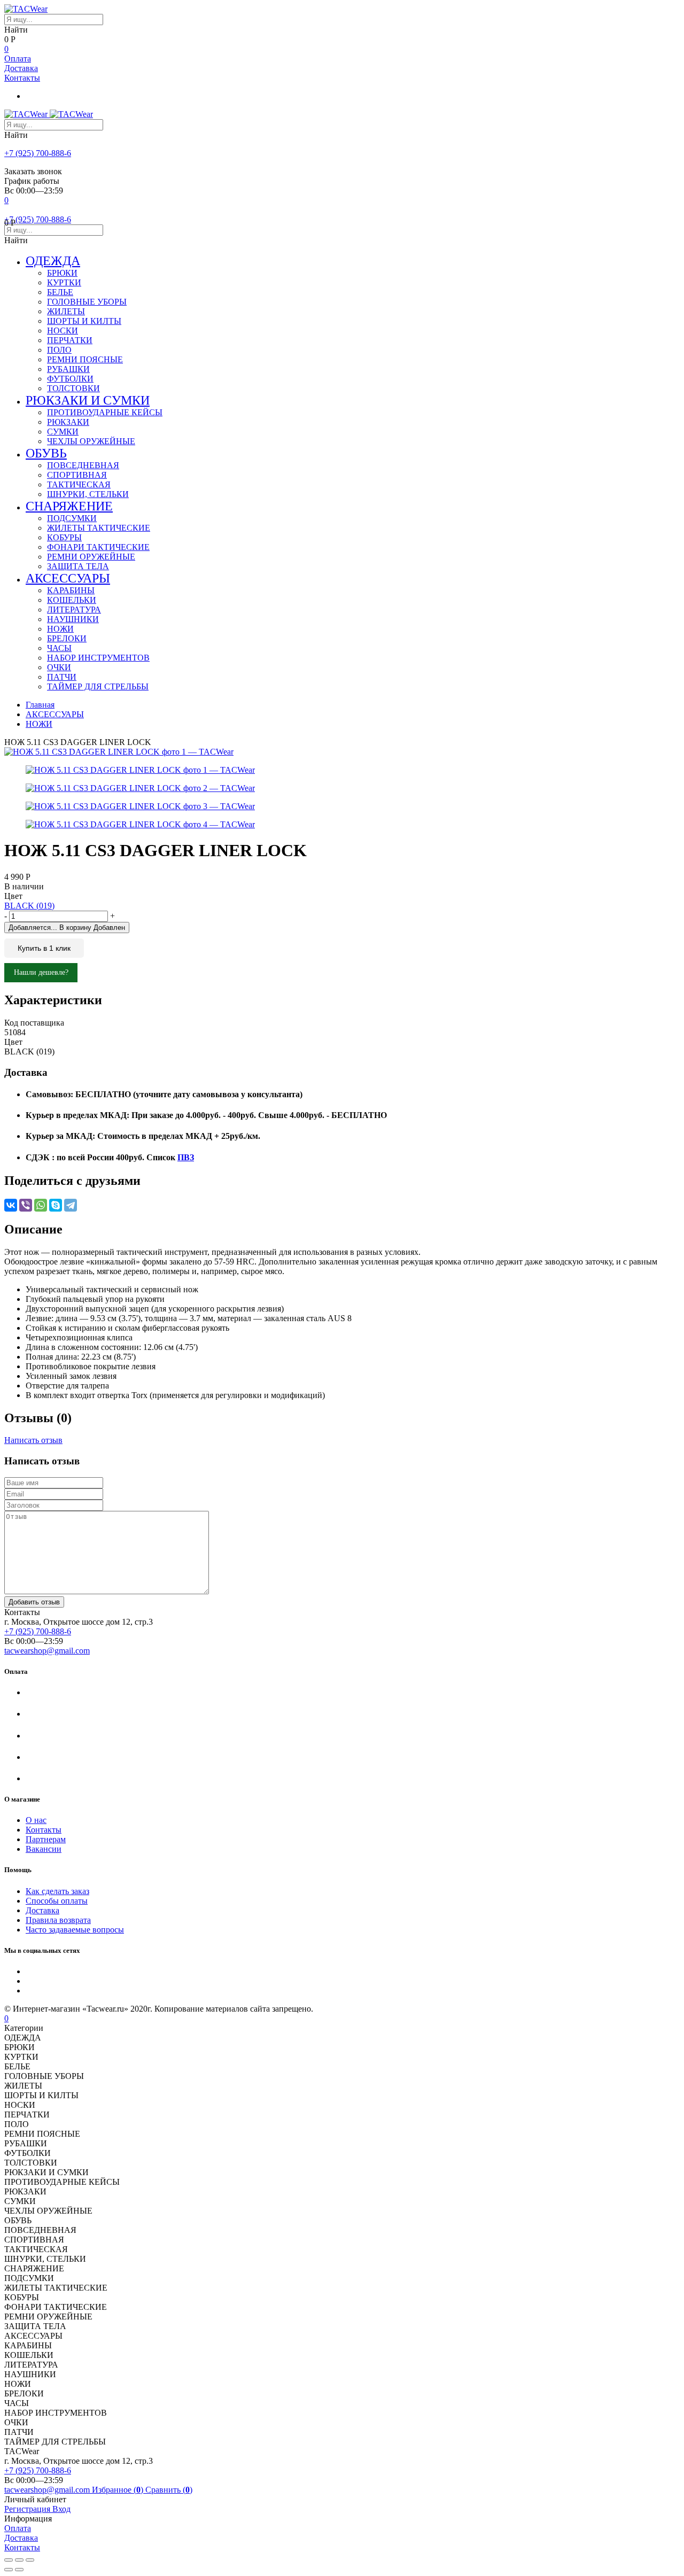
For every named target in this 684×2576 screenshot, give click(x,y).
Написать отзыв (33, 1440)
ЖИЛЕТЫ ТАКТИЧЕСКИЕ (99, 528)
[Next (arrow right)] (19, 2570)
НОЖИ (60, 629)
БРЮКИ (62, 273)
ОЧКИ (59, 667)
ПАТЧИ (62, 677)
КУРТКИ (64, 282)
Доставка (21, 68)
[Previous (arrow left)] (9, 2570)
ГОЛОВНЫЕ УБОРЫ (87, 302)
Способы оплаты (57, 1901)
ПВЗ (186, 1157)
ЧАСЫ (59, 648)
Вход (61, 2509)
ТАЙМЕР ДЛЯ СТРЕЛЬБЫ (98, 686)
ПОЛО (59, 350)
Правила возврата (58, 1920)
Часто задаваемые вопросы (75, 1930)
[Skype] (56, 1205)
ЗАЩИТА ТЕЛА (78, 566)
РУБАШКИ (68, 369)
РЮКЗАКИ (68, 422)
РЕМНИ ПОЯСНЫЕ (85, 359)
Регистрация (28, 2509)
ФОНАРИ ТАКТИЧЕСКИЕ (98, 547)
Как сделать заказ (57, 1891)
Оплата (18, 59)
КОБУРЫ (64, 537)
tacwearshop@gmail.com (47, 1651)
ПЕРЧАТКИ (70, 340)
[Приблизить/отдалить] (30, 2560)
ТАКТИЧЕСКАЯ (79, 484)
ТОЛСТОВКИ (73, 388)
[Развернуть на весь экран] (19, 2560)
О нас (36, 1820)
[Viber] (26, 1205)
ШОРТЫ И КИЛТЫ (84, 321)
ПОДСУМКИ (72, 518)
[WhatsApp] (41, 1205)
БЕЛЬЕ (60, 292)
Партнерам (46, 1839)
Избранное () (119, 2490)
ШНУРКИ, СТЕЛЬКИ (88, 494)
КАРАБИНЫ (71, 590)
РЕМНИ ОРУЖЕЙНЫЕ (91, 557)
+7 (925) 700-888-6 (38, 153)
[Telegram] (71, 1205)
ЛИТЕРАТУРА (74, 610)
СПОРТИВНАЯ (77, 475)
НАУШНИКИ (73, 619)
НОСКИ (63, 331)
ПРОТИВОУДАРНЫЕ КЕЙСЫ (105, 412)
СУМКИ (63, 432)
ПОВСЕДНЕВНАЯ (83, 465)
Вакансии (44, 1849)
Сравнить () (169, 2490)
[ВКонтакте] (11, 1205)
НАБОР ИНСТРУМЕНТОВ (98, 658)
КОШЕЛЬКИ (72, 600)
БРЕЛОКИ (67, 638)
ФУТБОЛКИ (70, 379)
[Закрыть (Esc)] (9, 2560)
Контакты (22, 78)
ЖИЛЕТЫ (66, 311)
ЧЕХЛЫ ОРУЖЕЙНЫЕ (91, 441)
